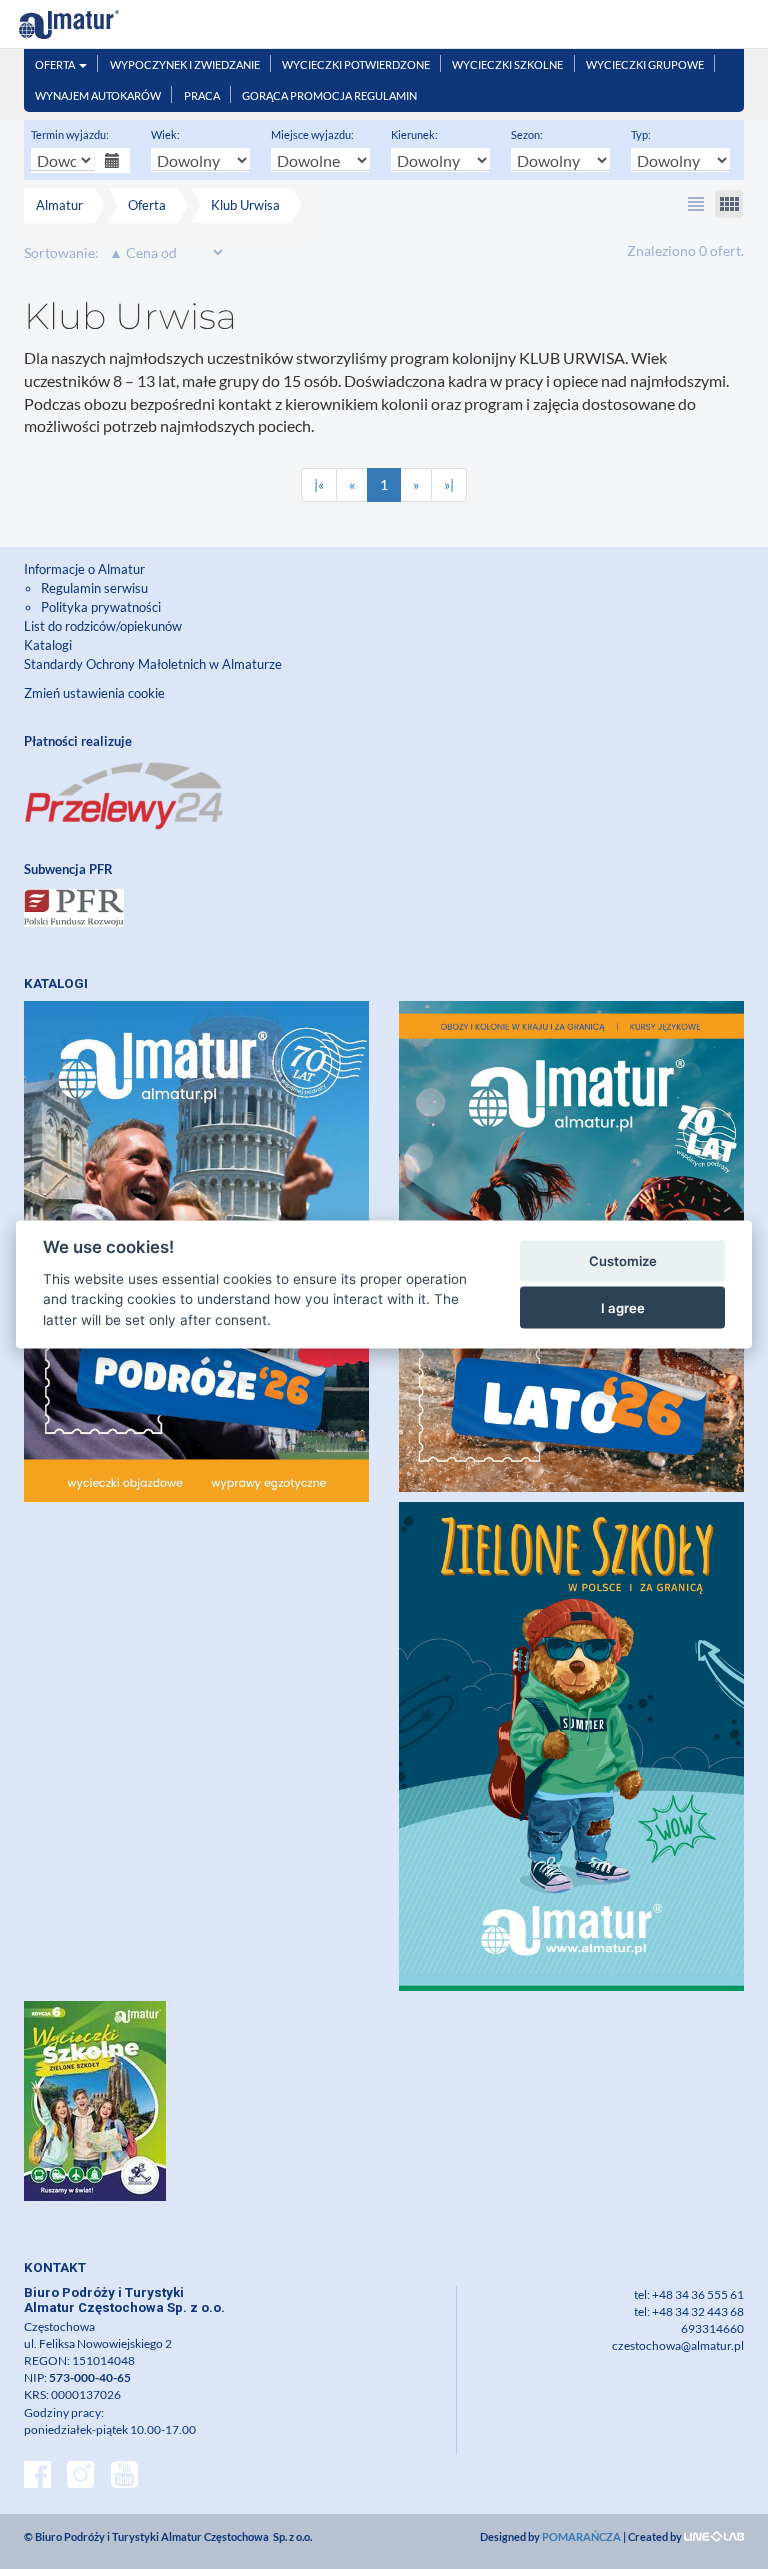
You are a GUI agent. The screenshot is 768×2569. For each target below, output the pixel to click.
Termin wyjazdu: (70, 134)
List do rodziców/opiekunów (103, 626)
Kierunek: (414, 134)
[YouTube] (124, 2477)
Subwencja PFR (68, 869)
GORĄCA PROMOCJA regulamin (329, 95)
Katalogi (48, 645)
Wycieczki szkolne (507, 64)
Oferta (56, 64)
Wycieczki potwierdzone (356, 64)
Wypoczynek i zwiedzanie (185, 64)
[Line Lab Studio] (714, 2536)
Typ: (641, 134)
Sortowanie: (61, 252)
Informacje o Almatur (84, 569)
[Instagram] (80, 2477)
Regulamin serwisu (94, 588)
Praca (202, 95)
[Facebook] (37, 2477)
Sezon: (527, 134)
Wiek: (165, 134)
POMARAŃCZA (581, 2536)
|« (319, 484)
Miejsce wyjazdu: (312, 134)
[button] (696, 204)
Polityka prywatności (101, 607)
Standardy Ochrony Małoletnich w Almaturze (153, 664)
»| (449, 484)
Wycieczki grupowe (645, 64)
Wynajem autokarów (98, 95)
